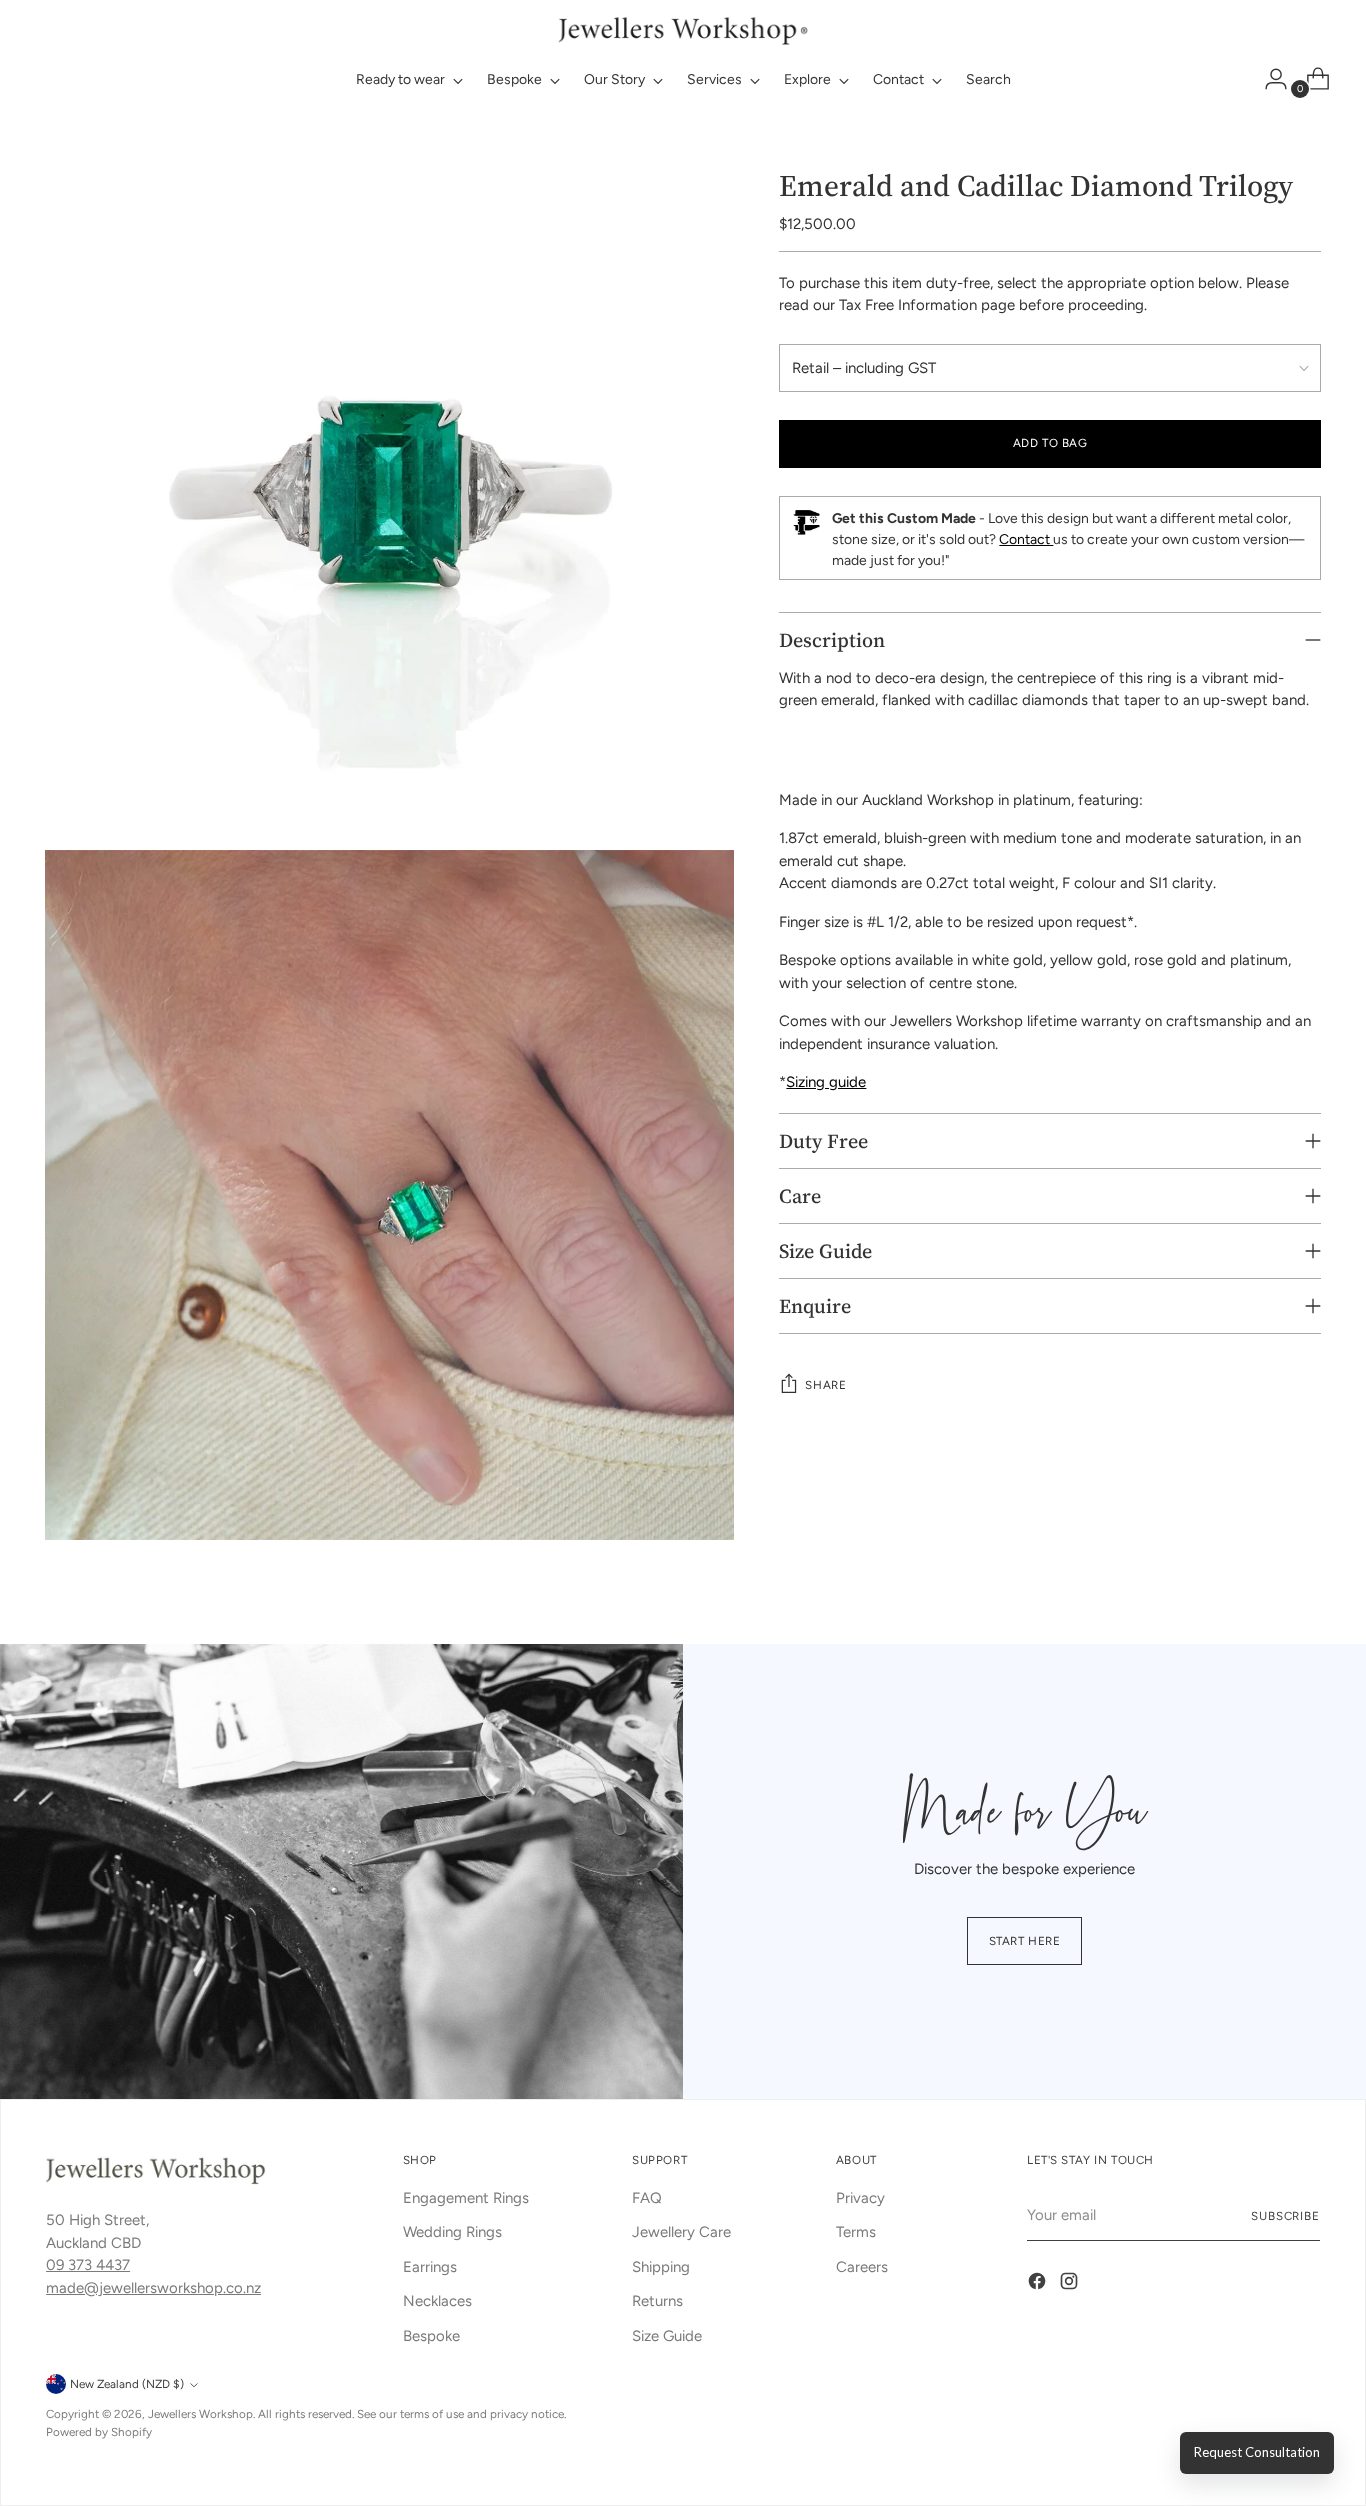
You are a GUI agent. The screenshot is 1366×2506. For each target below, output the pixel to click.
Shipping (661, 2267)
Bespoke (431, 2336)
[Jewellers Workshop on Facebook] (1039, 2284)
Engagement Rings (466, 2198)
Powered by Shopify (99, 2432)
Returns (657, 2301)
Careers (862, 2267)
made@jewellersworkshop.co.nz (153, 2288)
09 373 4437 (88, 2265)
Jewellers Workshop (200, 2414)
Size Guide (667, 2336)
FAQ (647, 2198)
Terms (856, 2232)
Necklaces (437, 2301)
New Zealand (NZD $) (127, 2384)
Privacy (860, 2198)
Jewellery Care (681, 2232)
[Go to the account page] (1268, 79)
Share (825, 1385)
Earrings (430, 2267)
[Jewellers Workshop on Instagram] (1071, 2284)
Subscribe (1285, 2216)
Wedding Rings (452, 2232)
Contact (1026, 539)
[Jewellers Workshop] (683, 28)
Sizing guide (826, 1082)
